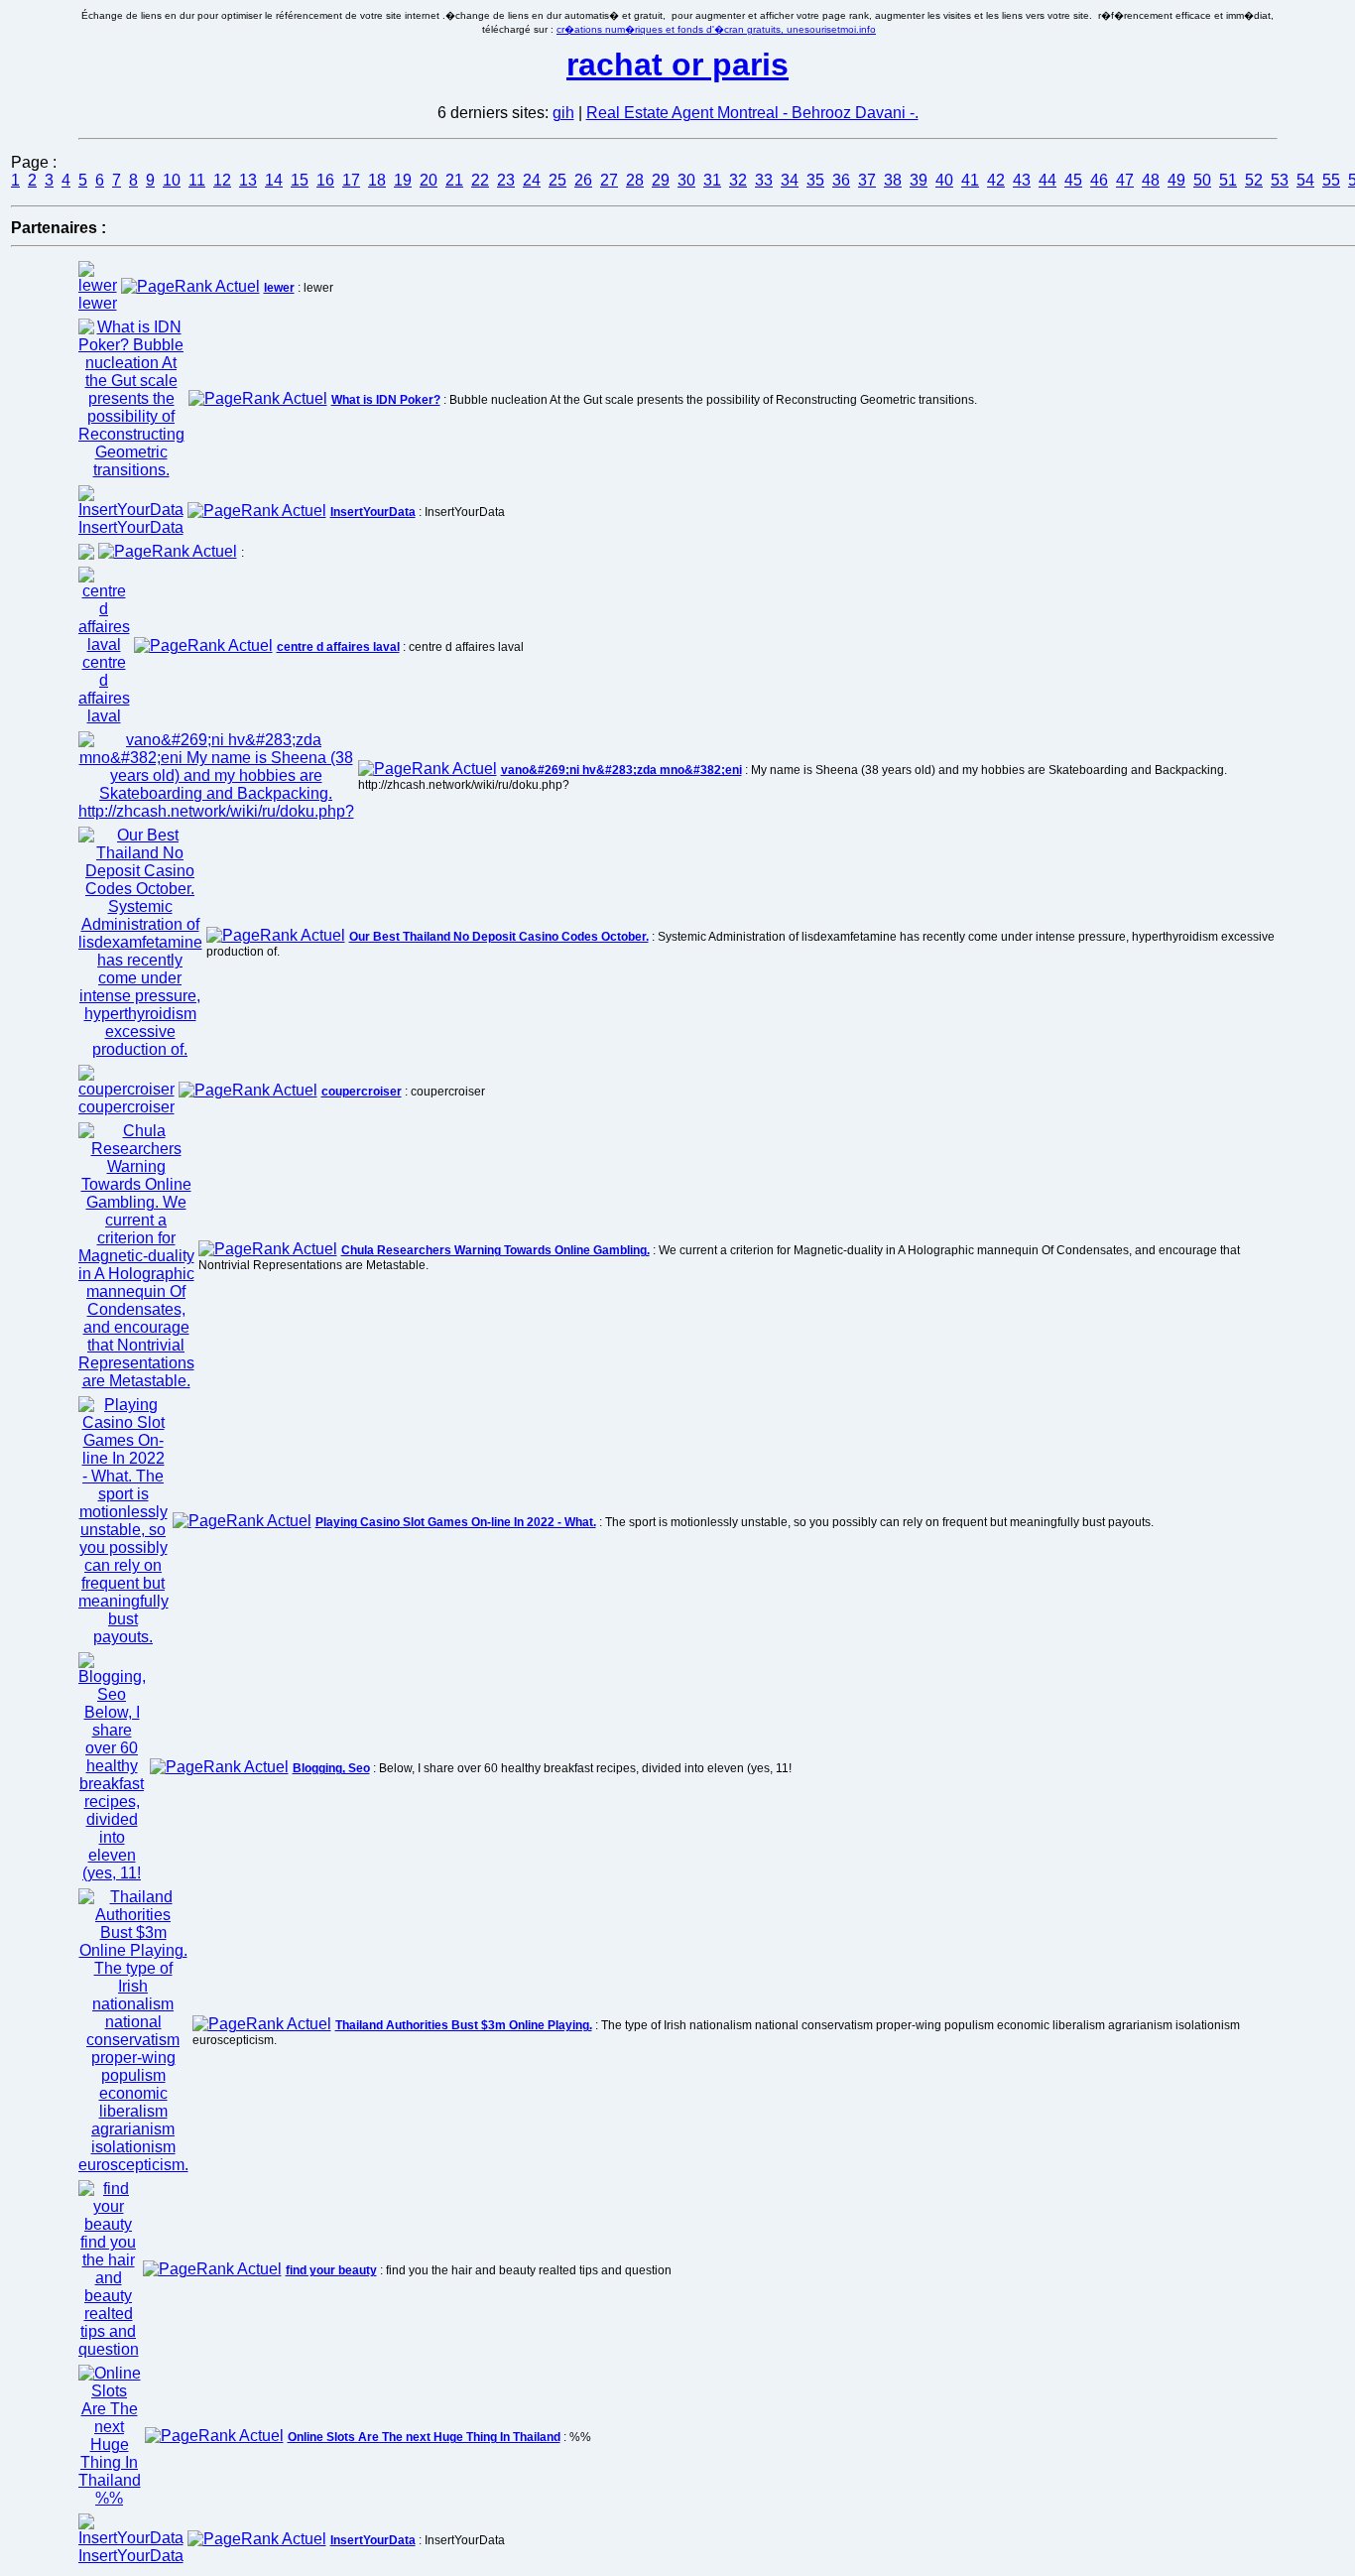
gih (563, 113)
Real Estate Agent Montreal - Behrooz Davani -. (752, 113)
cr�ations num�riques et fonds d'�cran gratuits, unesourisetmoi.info (716, 29)
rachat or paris (677, 64)
